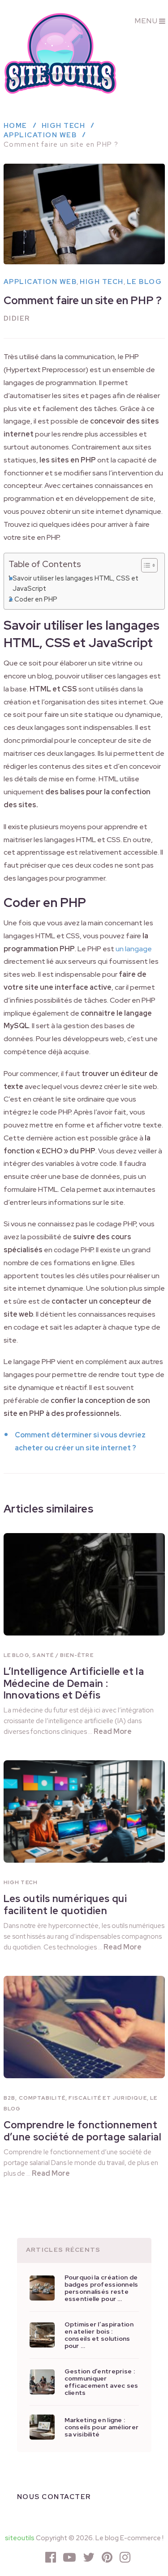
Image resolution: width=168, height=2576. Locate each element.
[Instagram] (125, 2557)
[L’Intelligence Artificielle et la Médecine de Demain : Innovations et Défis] (84, 1584)
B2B (10, 2098)
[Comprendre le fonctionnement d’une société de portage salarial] (84, 2027)
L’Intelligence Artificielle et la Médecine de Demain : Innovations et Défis (74, 1683)
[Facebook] (51, 2557)
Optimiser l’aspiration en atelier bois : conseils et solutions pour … (99, 2335)
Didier (17, 318)
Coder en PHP (36, 599)
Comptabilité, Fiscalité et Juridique (83, 2098)
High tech (102, 282)
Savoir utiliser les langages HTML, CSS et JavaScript (75, 583)
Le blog (144, 282)
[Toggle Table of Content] (145, 565)
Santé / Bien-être (63, 1655)
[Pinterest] (107, 2557)
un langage (134, 949)
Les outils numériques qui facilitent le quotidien (65, 1904)
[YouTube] (69, 2557)
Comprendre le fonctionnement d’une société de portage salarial (83, 2131)
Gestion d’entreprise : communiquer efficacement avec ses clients (101, 2382)
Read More (113, 1731)
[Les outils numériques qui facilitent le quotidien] (84, 1811)
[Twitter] (89, 2557)
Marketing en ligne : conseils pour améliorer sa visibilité (102, 2427)
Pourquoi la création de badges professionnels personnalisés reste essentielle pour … (101, 2288)
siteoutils (20, 2538)
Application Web (40, 282)
